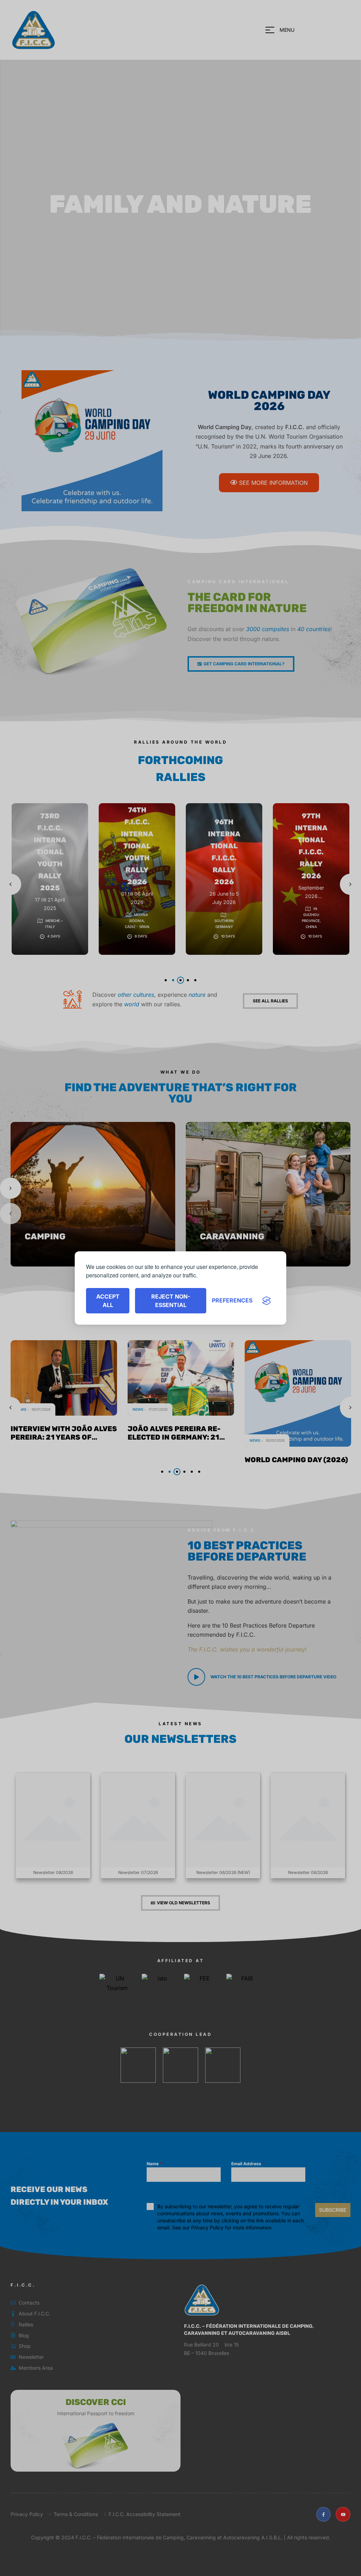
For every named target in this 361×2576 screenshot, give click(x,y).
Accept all (108, 1301)
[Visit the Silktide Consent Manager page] (267, 1301)
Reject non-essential (171, 1301)
